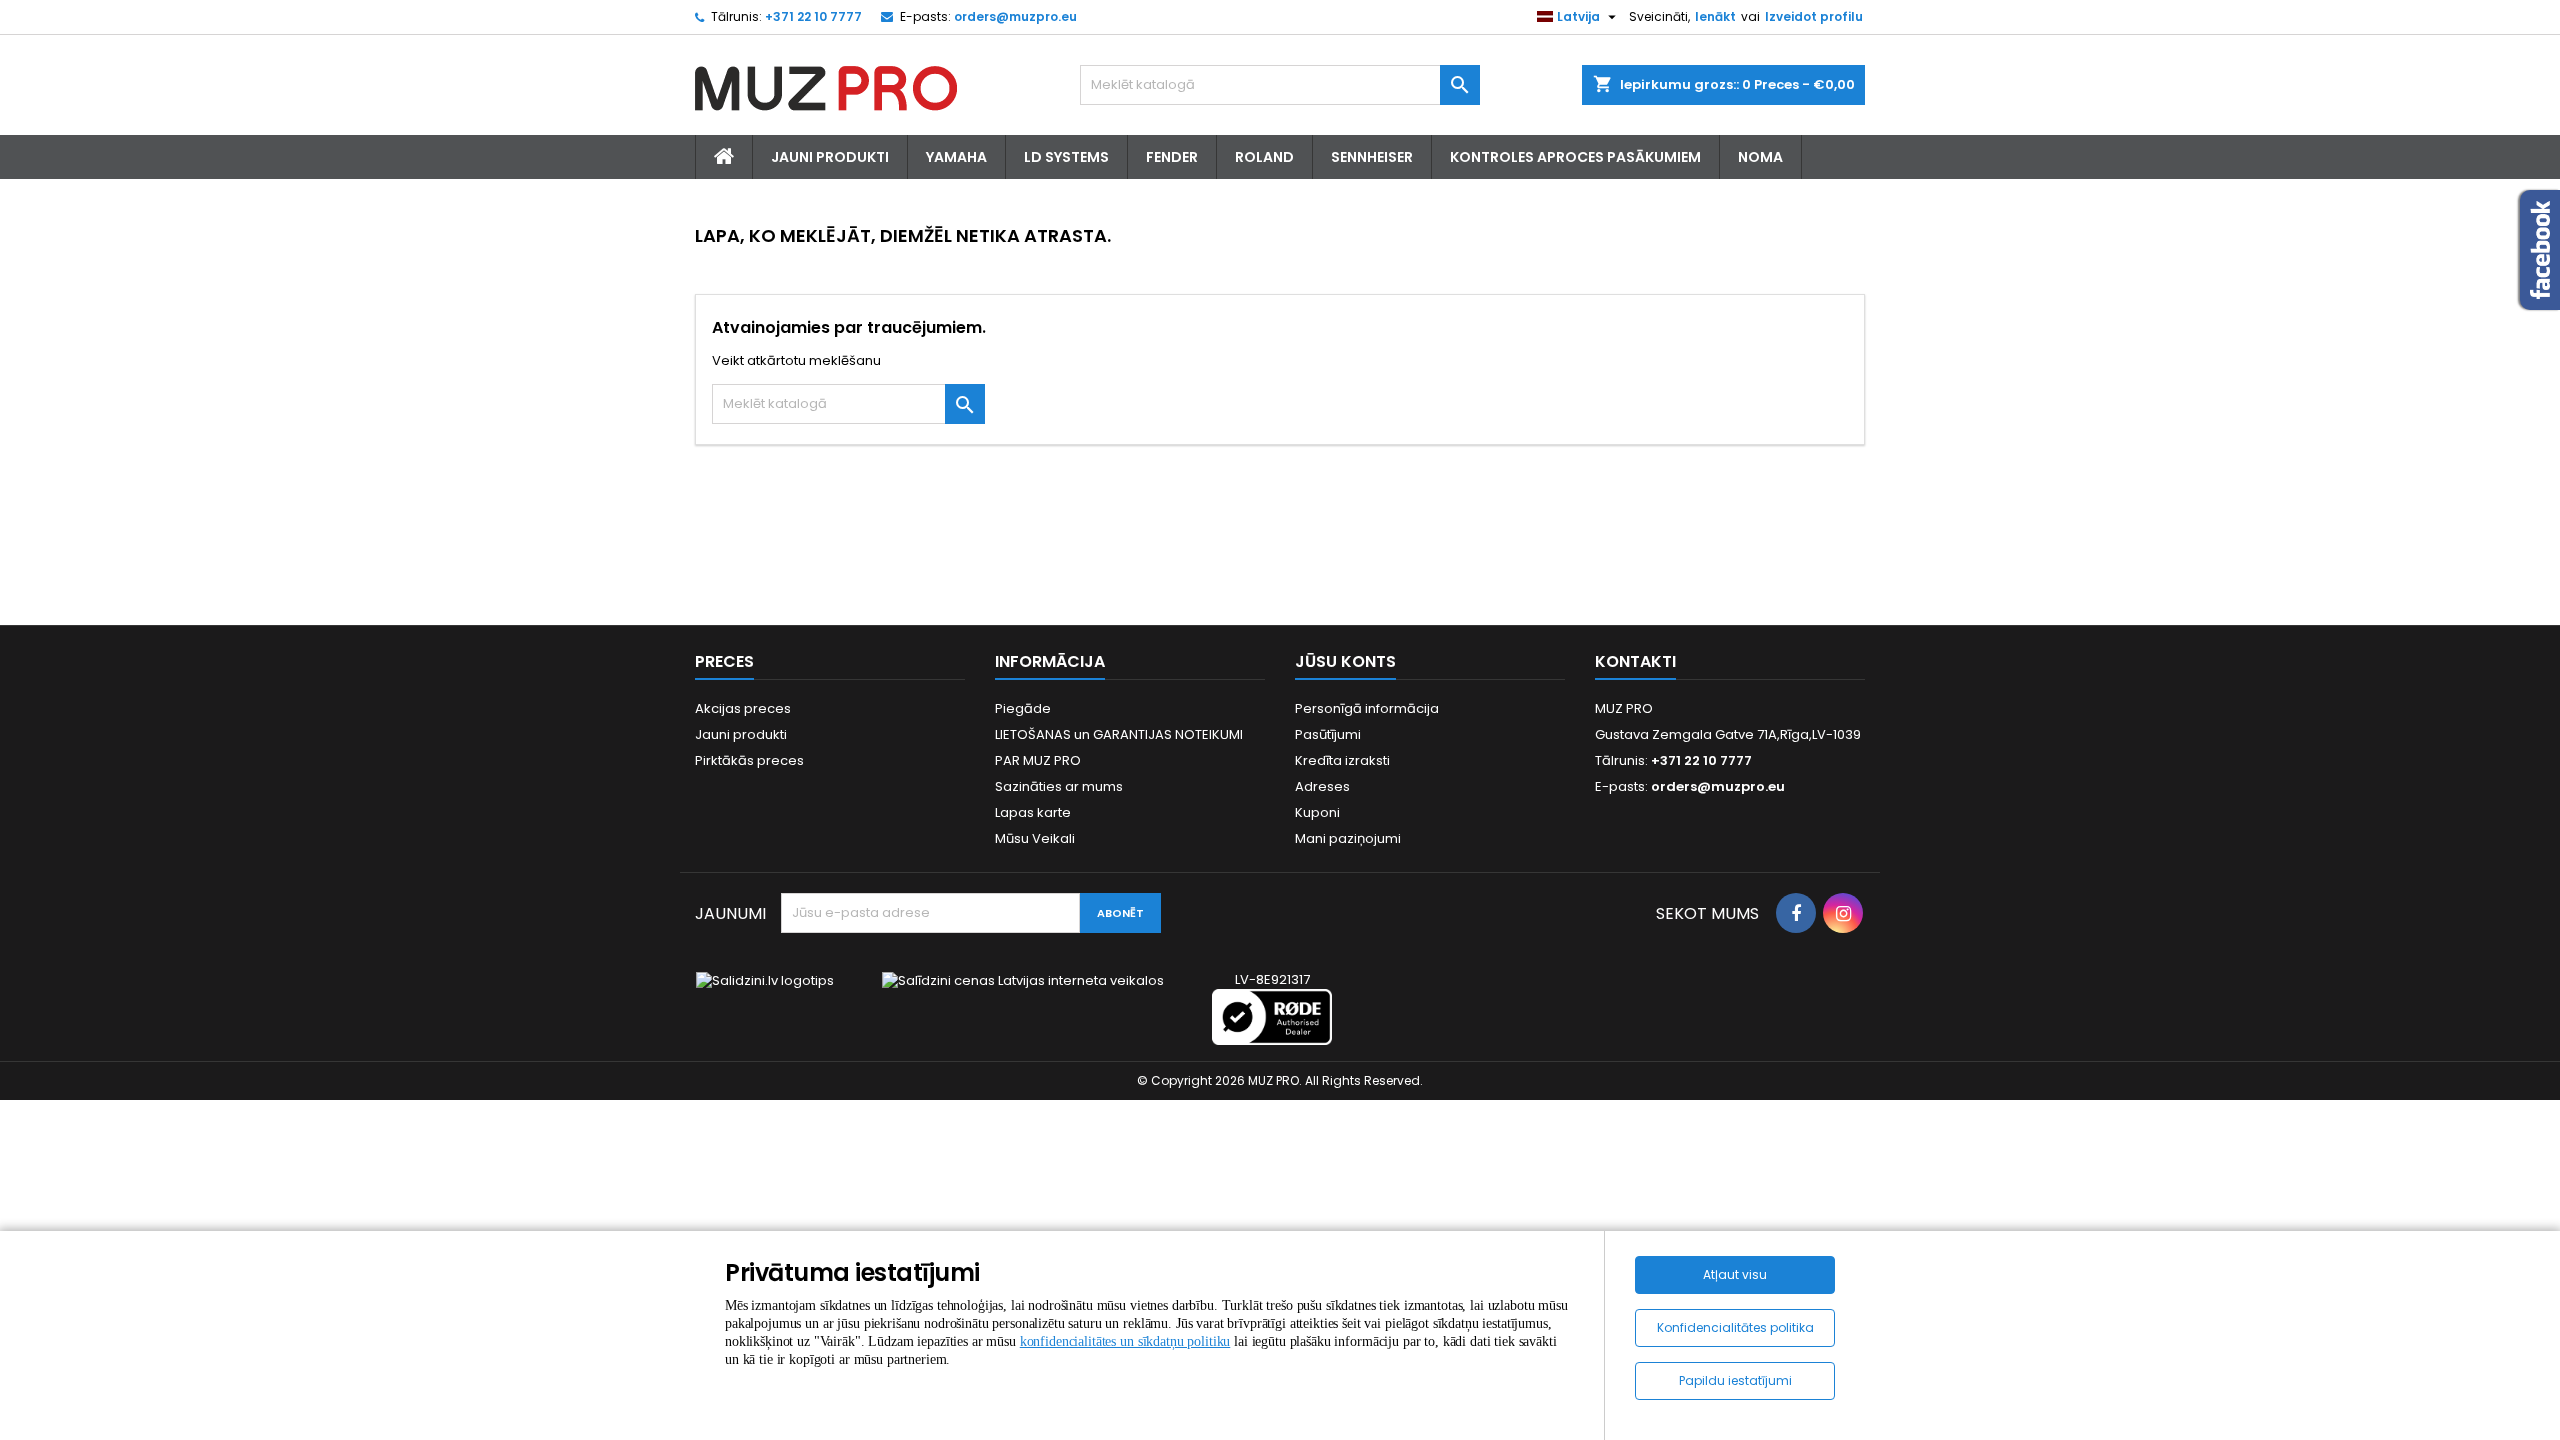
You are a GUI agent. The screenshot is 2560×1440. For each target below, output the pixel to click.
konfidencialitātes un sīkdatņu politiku (1125, 1341)
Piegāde (1023, 708)
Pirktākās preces (749, 760)
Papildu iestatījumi (1735, 1380)
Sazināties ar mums (1059, 786)
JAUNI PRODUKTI (830, 157)
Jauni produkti (741, 734)
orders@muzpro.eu (1015, 16)
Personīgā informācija (1367, 708)
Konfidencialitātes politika (1735, 1327)
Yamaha (956, 157)
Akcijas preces (743, 708)
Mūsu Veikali (1035, 838)
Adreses (1322, 786)
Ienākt (1715, 16)
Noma (1760, 157)
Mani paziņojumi (1348, 838)
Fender (1172, 157)
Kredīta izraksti (1342, 760)
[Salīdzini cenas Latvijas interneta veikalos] (1023, 979)
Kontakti (1635, 661)
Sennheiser (1372, 157)
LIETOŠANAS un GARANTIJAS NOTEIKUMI (1119, 734)
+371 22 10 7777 (813, 16)
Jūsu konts (1345, 661)
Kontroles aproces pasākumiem (1575, 157)
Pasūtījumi (1328, 734)
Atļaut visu (1735, 1274)
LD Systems (1066, 157)
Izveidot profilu (1814, 16)
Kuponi (1317, 812)
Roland (1264, 157)
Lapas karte (1033, 812)
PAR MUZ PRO (1038, 760)
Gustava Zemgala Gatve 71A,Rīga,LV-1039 (1728, 734)
